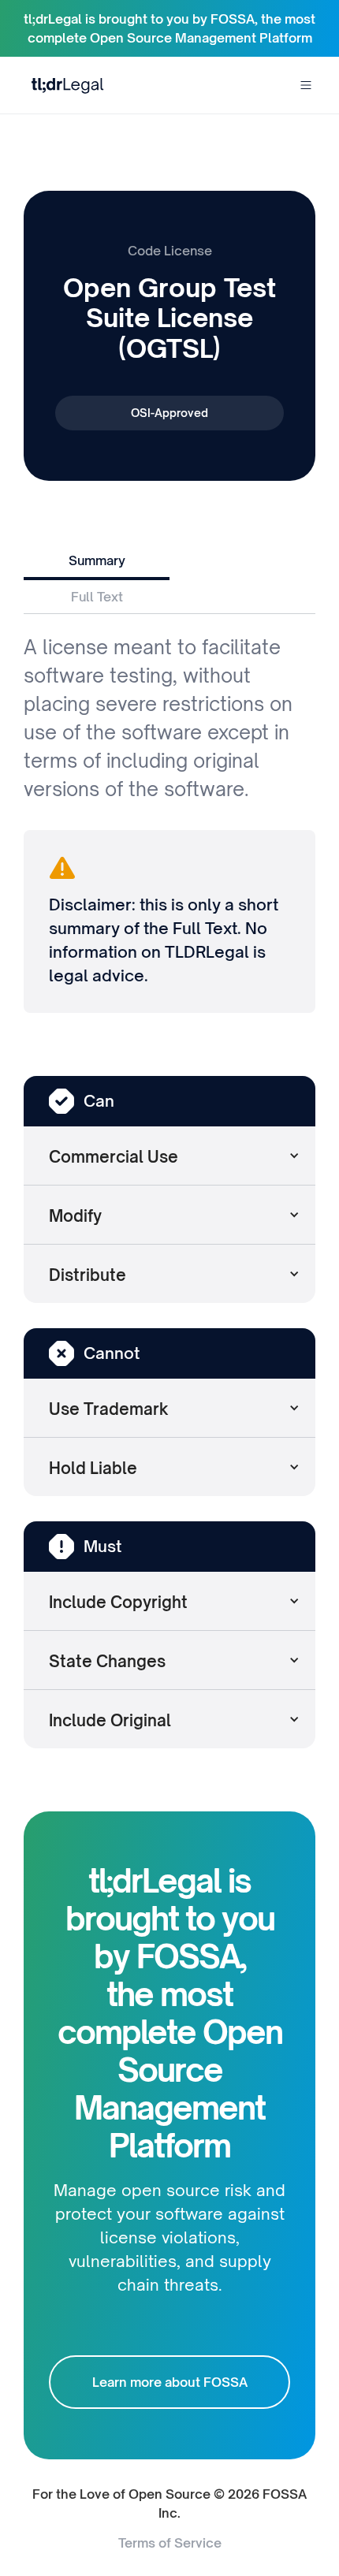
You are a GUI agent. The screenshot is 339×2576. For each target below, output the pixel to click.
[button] (306, 85)
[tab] (97, 562)
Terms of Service (170, 2543)
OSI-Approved (169, 413)
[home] (64, 85)
